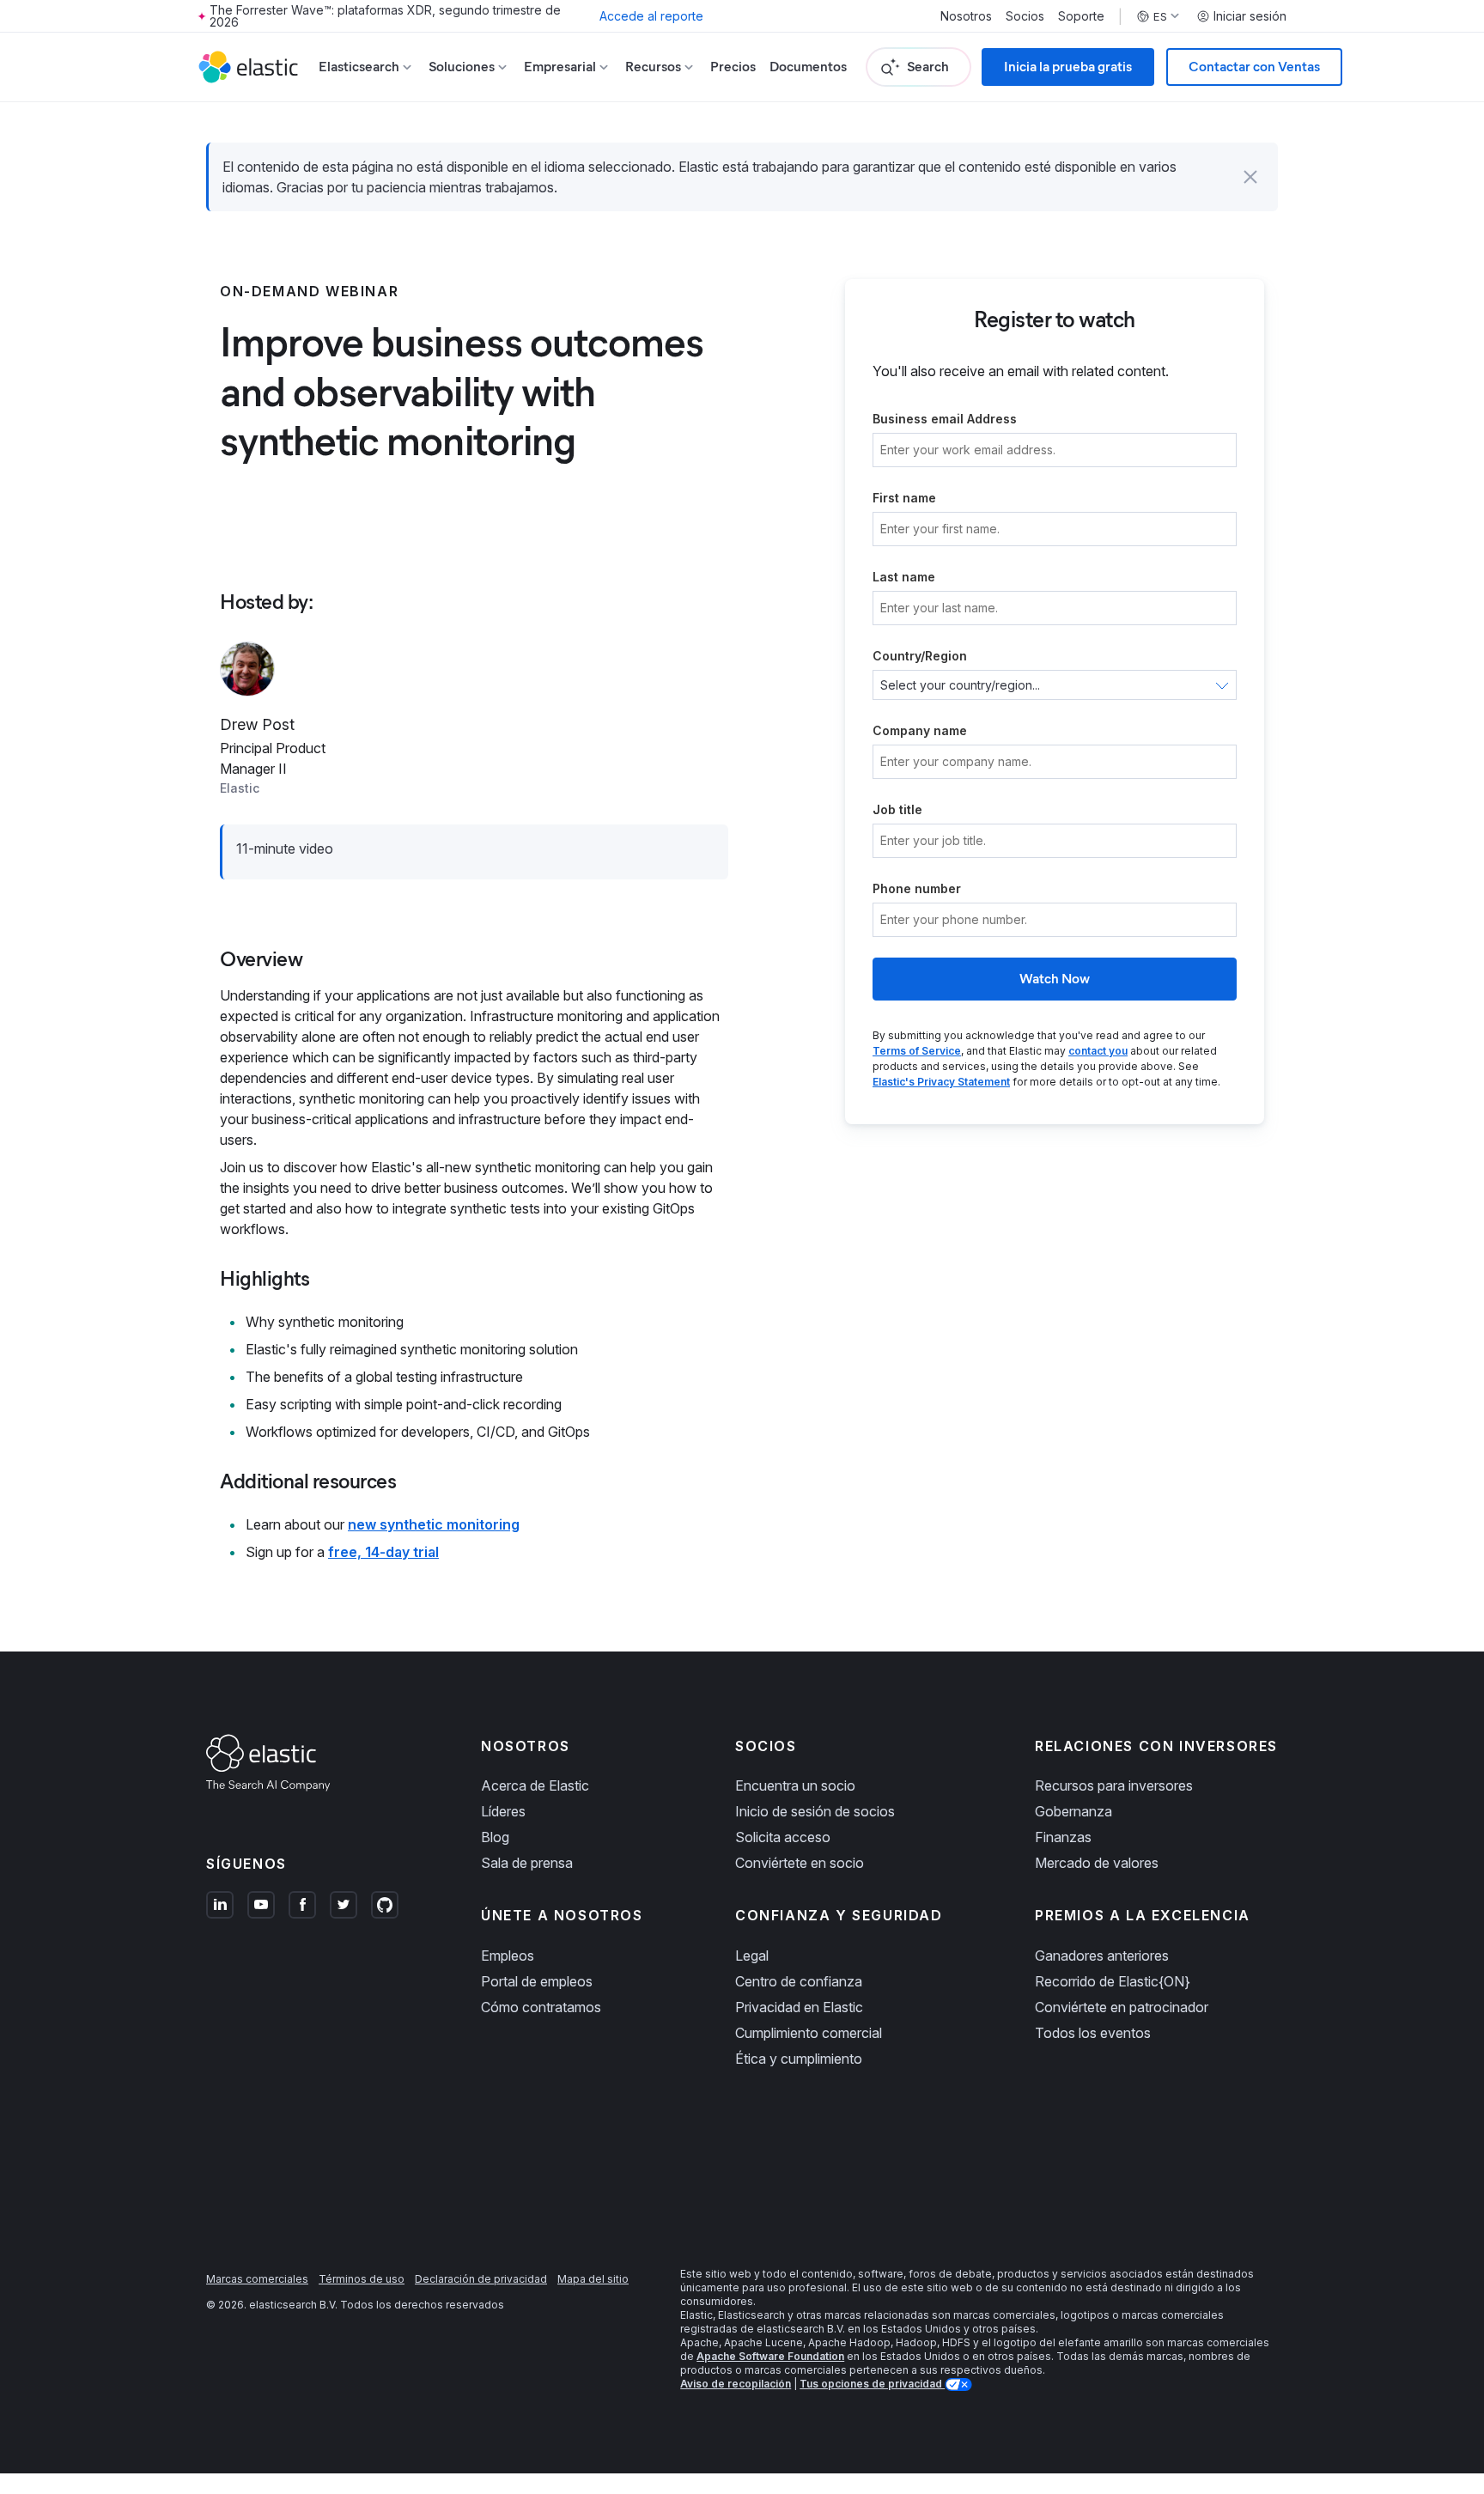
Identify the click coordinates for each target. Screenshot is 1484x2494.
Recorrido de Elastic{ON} (1113, 1981)
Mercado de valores (1097, 1863)
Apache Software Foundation (770, 2356)
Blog (495, 1837)
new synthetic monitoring (434, 1524)
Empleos (508, 1956)
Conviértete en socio (800, 1863)
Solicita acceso (783, 1837)
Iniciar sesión (1250, 16)
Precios (733, 67)
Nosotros (966, 16)
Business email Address (945, 419)
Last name (904, 577)
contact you (1098, 1051)
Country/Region (920, 656)
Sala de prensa (527, 1863)
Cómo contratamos (541, 2007)
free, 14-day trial (383, 1552)
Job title (897, 809)
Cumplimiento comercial (809, 2033)
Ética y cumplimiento (799, 2059)
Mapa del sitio (593, 2279)
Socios (1025, 16)
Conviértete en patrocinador (1122, 2007)
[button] (1250, 177)
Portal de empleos (537, 1981)
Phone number (917, 888)
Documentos (808, 67)
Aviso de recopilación (736, 2384)
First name (904, 498)
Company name (920, 730)
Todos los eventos (1093, 2033)
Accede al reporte (651, 16)
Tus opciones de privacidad (872, 2384)
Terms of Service (917, 1051)
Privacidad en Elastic (799, 2007)
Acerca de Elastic (535, 1785)
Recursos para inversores (1114, 1785)
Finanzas (1063, 1837)
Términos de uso (362, 2279)
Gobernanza (1073, 1811)
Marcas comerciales (257, 2279)
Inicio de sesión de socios (815, 1811)
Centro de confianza (799, 1981)
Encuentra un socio (795, 1785)
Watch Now (1055, 979)
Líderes (503, 1811)
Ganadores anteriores (1102, 1956)
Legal (752, 1956)
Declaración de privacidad (481, 2279)
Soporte (1081, 16)
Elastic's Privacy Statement (941, 1082)
